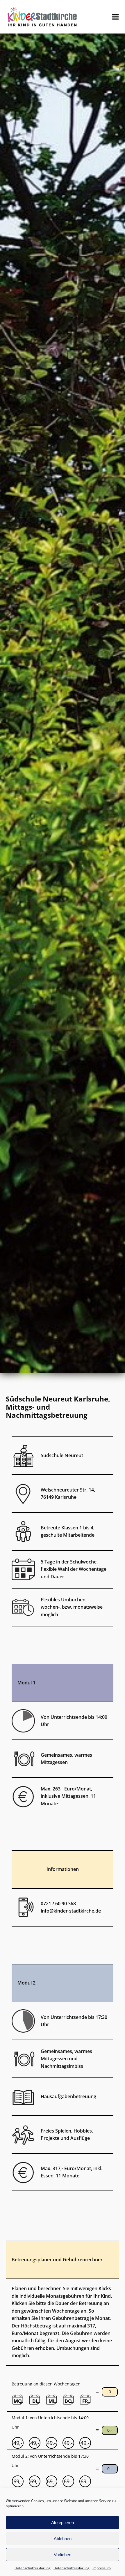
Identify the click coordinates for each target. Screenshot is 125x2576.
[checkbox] (11, 2392)
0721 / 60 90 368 (58, 1904)
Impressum (102, 2568)
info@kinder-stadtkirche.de (71, 1911)
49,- (18, 2443)
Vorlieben (63, 2555)
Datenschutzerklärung (33, 2568)
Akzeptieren (63, 2523)
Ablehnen (63, 2539)
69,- (18, 2481)
